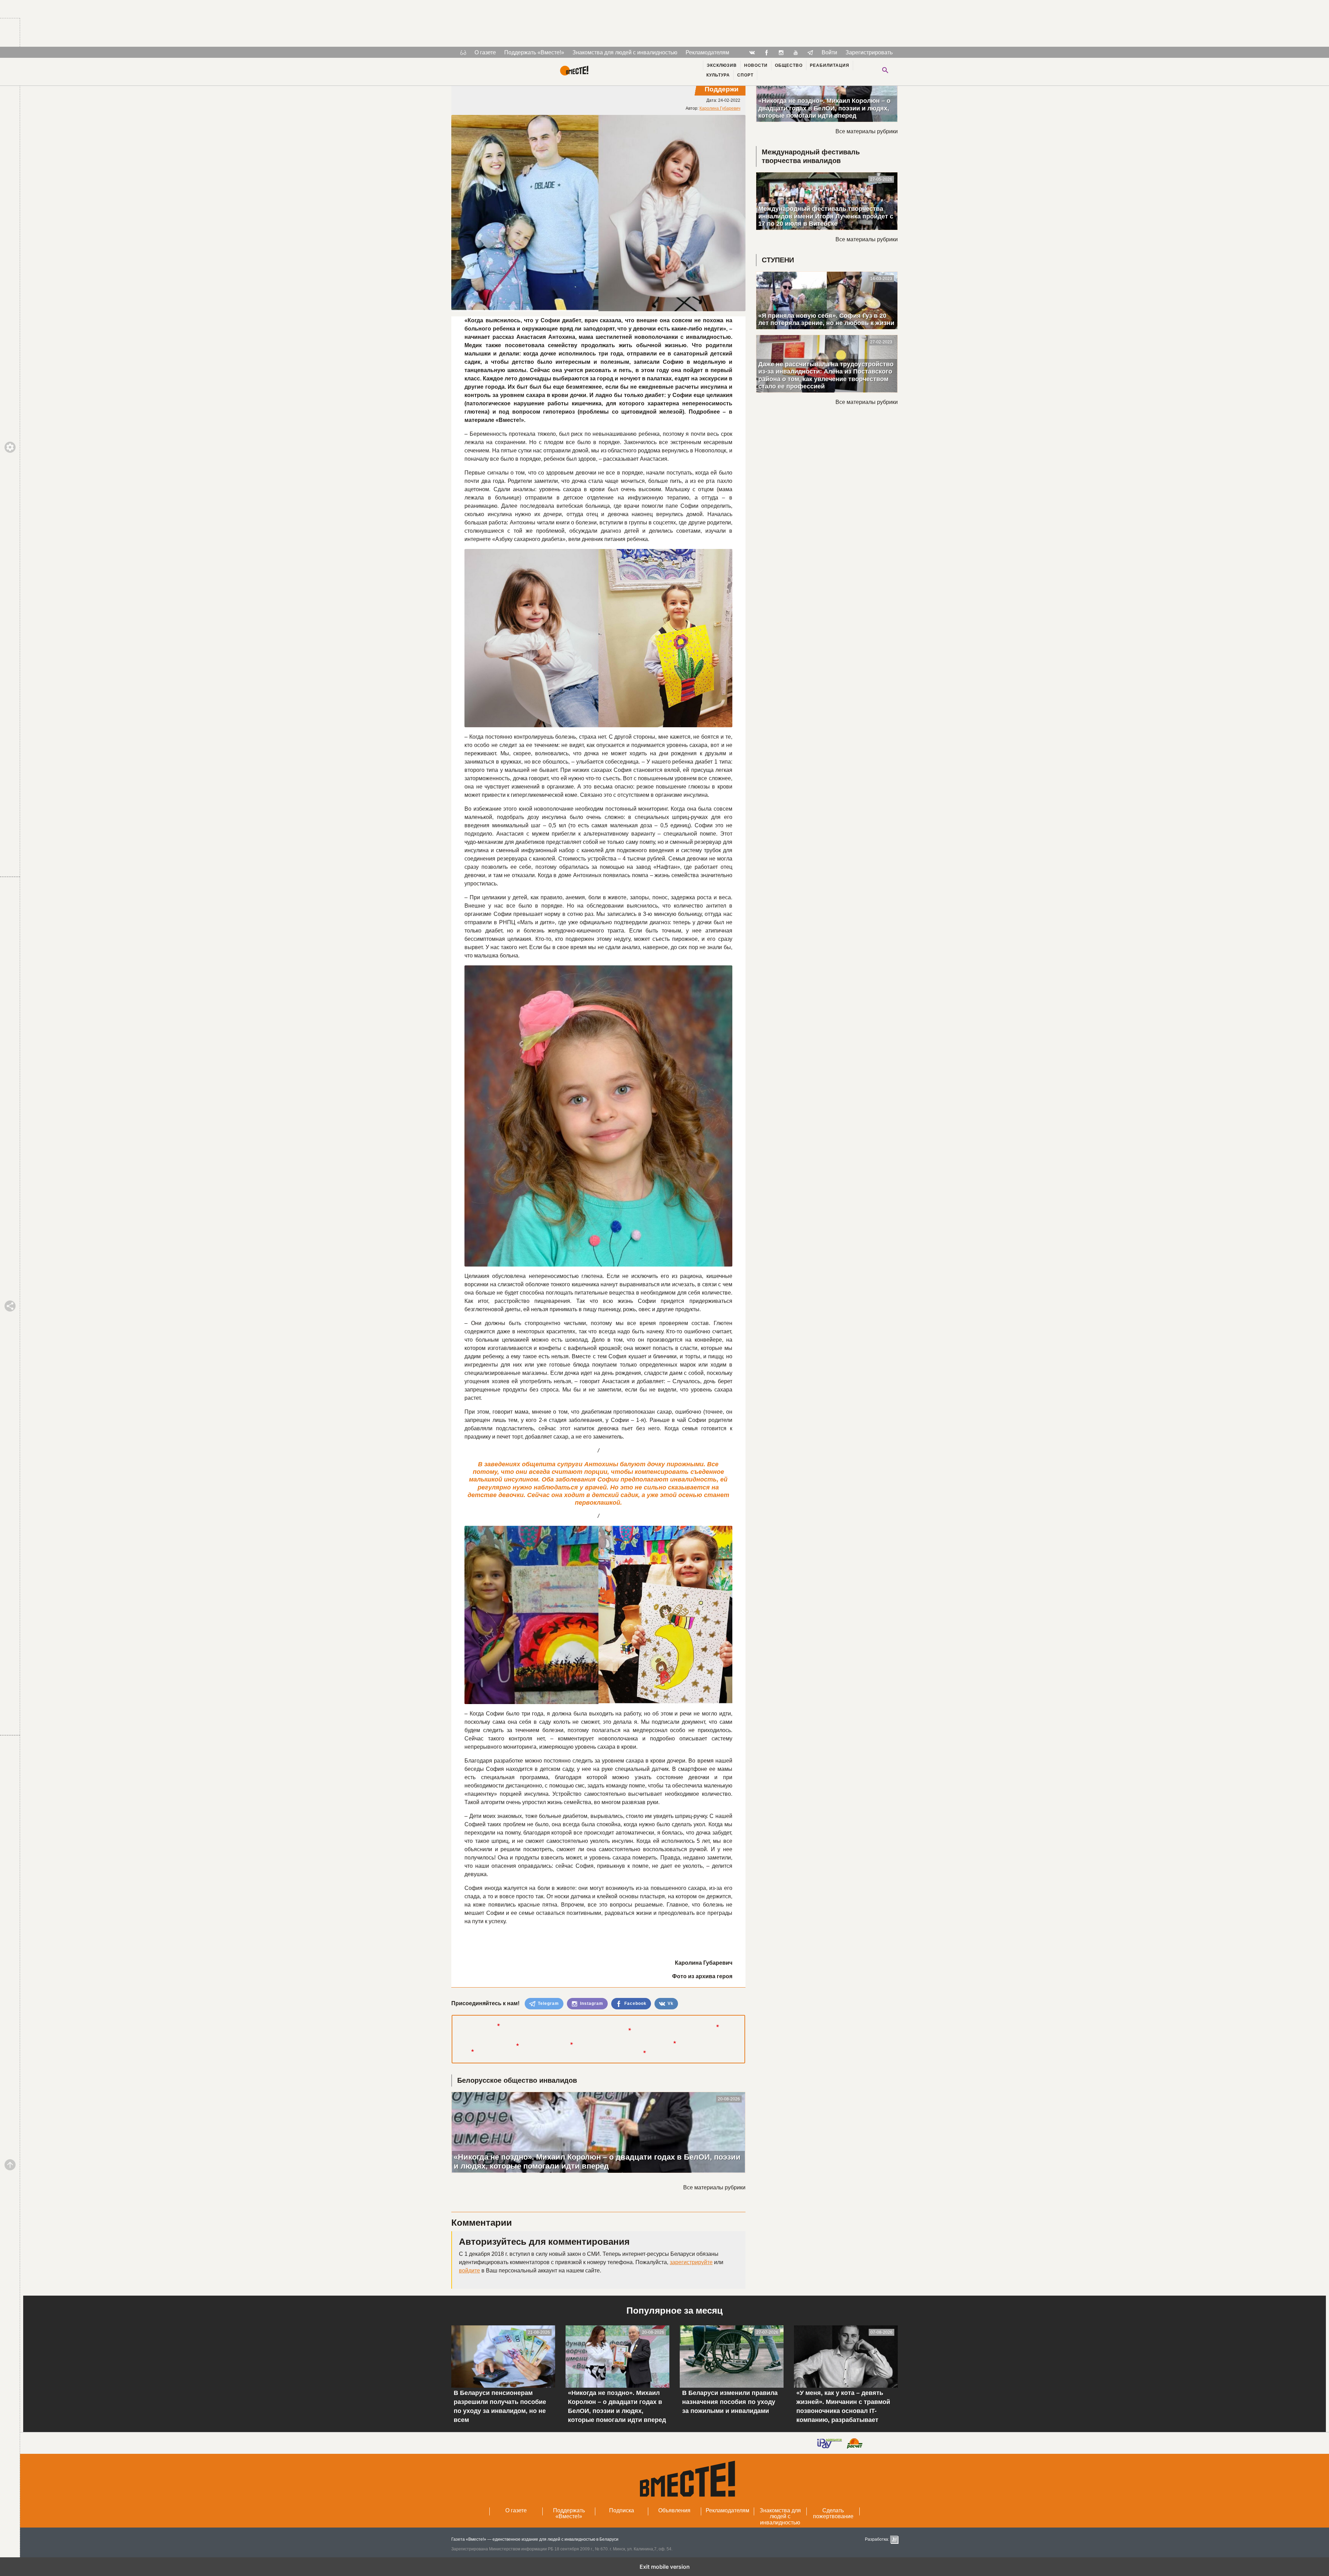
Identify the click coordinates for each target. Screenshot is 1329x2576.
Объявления (674, 2510)
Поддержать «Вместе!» (534, 52)
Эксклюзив (722, 65)
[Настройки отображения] (463, 52)
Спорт (745, 75)
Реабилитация (830, 65)
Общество (789, 65)
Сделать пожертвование (833, 2514)
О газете (485, 52)
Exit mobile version (665, 2567)
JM (894, 2539)
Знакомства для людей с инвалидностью (625, 52)
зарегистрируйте (691, 2262)
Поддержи (722, 89)
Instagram (591, 2003)
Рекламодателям (707, 52)
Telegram (548, 2003)
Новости (756, 65)
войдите (469, 2271)
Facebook (635, 2003)
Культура (718, 75)
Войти (829, 52)
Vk (670, 2003)
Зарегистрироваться (872, 52)
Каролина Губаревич (720, 108)
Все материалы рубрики (714, 2187)
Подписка (622, 2510)
